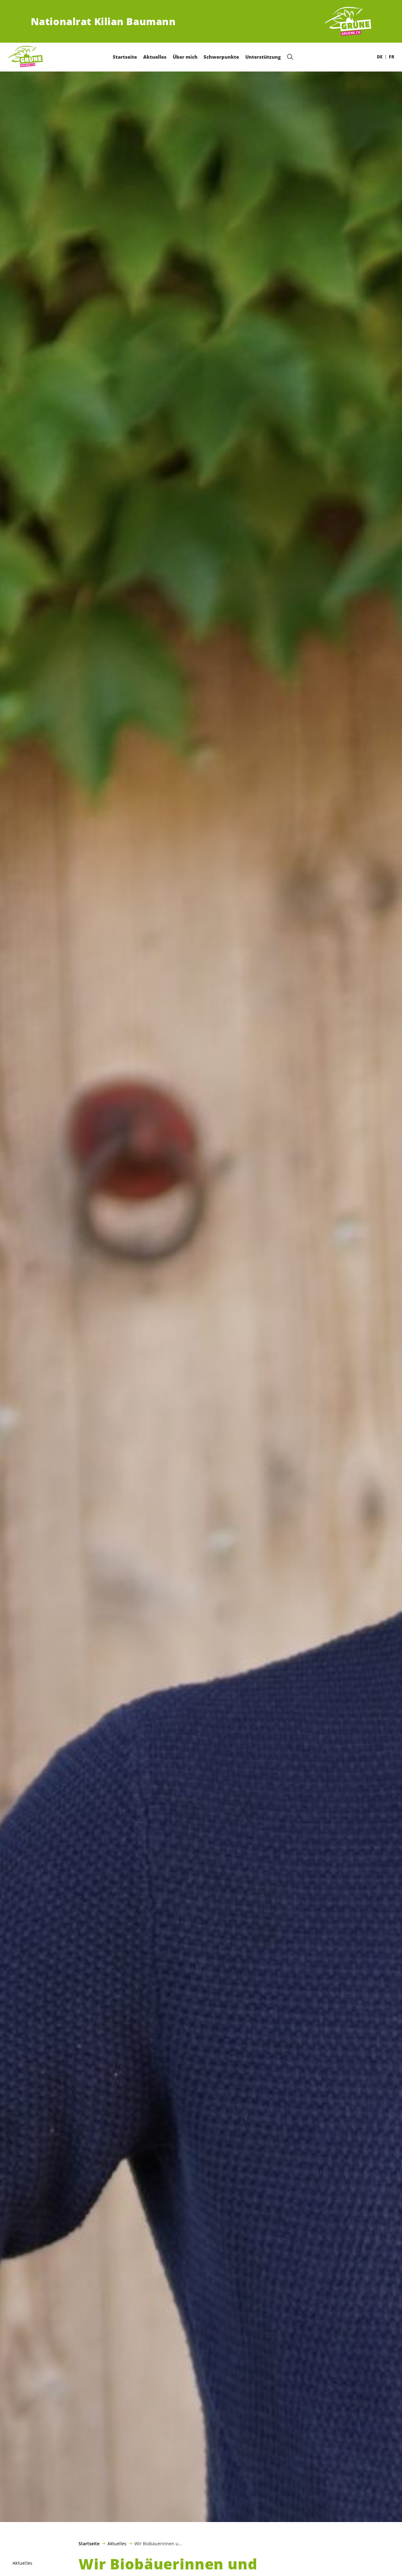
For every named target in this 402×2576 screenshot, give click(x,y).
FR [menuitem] (391, 57)
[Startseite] (348, 22)
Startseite (89, 2544)
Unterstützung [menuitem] (263, 57)
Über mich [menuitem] (185, 57)
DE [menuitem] (380, 57)
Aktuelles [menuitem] (155, 57)
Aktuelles (117, 2543)
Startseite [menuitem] (125, 57)
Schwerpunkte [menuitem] (221, 57)
